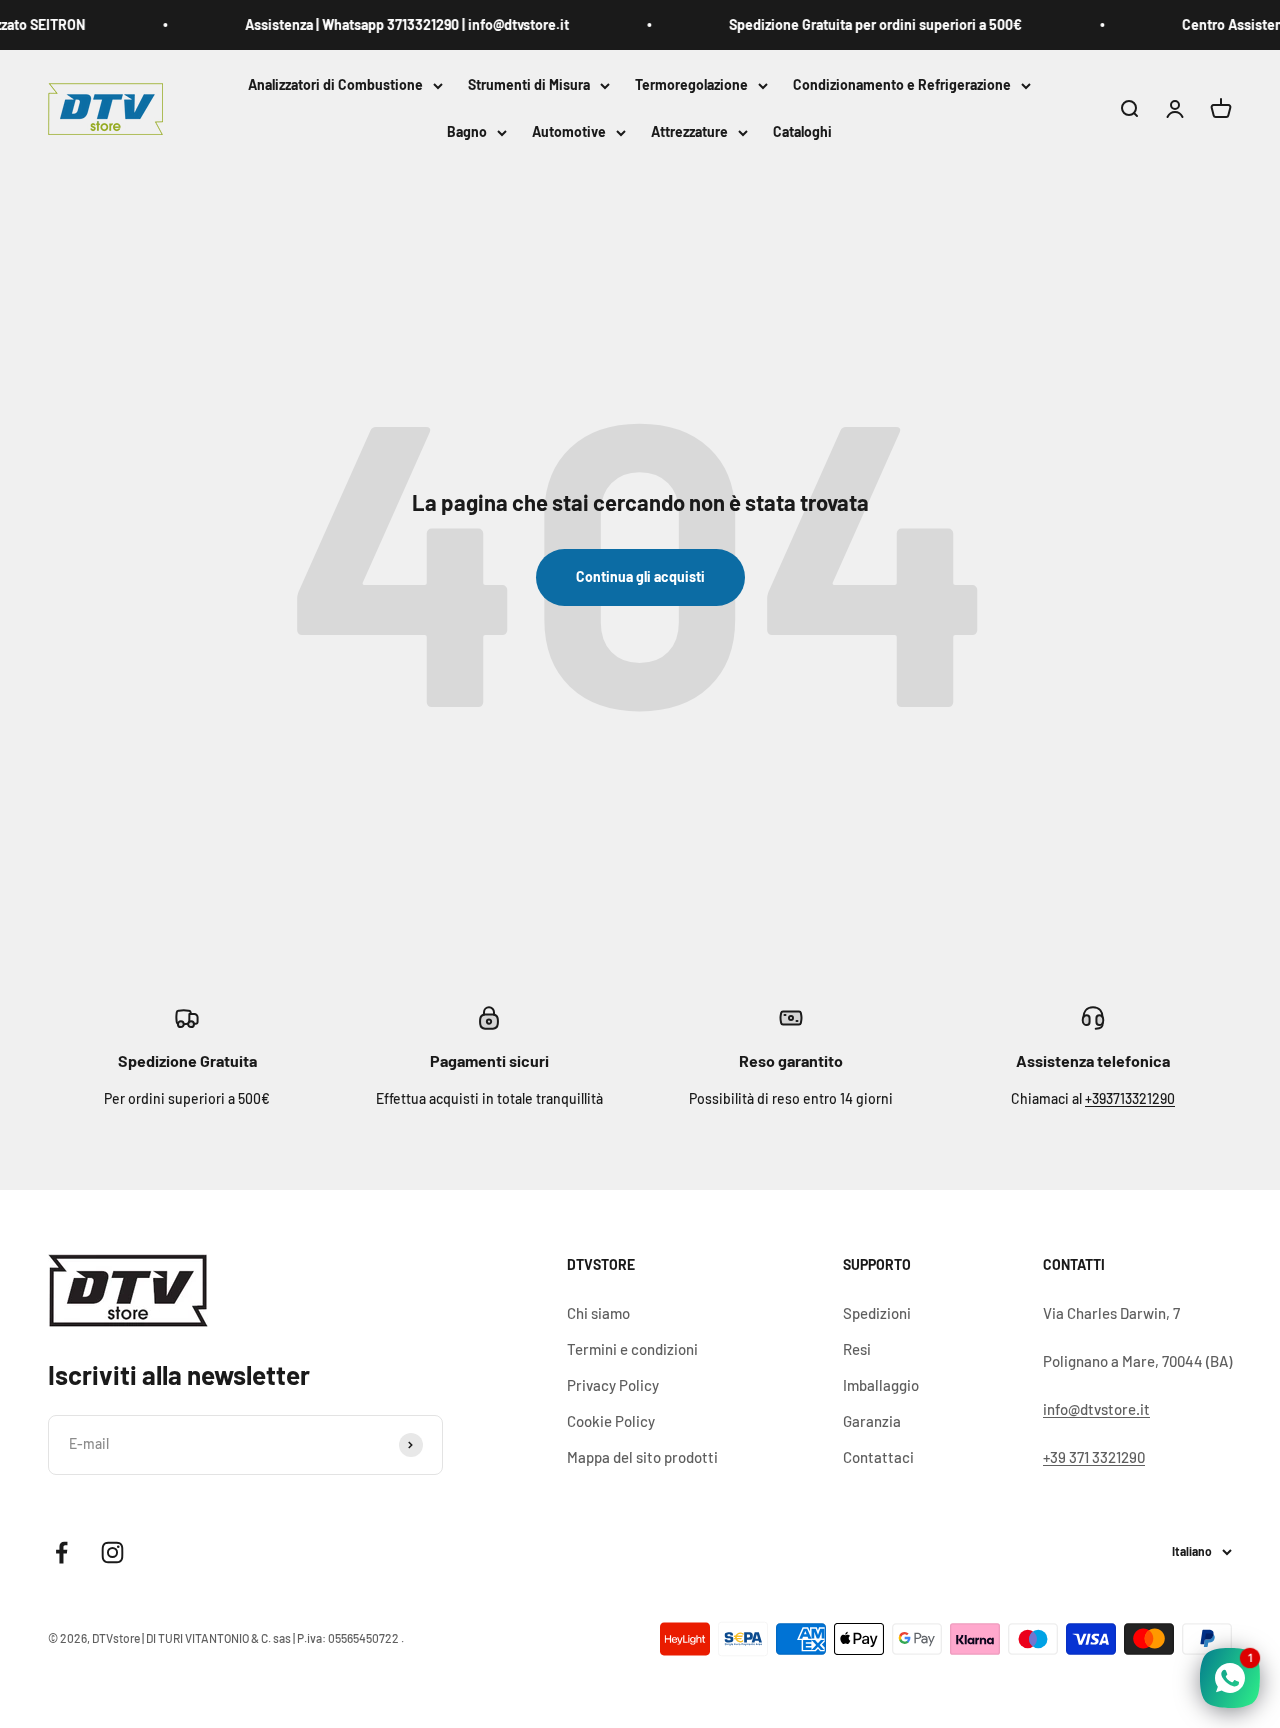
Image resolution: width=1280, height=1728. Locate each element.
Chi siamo (598, 1313)
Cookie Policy (611, 1421)
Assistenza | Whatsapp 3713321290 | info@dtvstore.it (395, 24)
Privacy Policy (613, 1385)
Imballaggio (881, 1385)
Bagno (467, 132)
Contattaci (878, 1457)
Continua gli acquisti (640, 576)
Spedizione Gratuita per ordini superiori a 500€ (863, 24)
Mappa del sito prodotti (642, 1457)
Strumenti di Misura (529, 84)
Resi (857, 1349)
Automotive (569, 132)
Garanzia (872, 1421)
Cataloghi (802, 132)
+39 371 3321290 (1094, 1457)
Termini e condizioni (632, 1349)
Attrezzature (689, 132)
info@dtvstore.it (1096, 1409)
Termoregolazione (691, 84)
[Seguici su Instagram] (112, 1552)
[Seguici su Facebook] (61, 1552)
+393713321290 (1130, 1098)
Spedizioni (877, 1313)
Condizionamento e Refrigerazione (902, 84)
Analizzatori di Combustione (335, 84)
